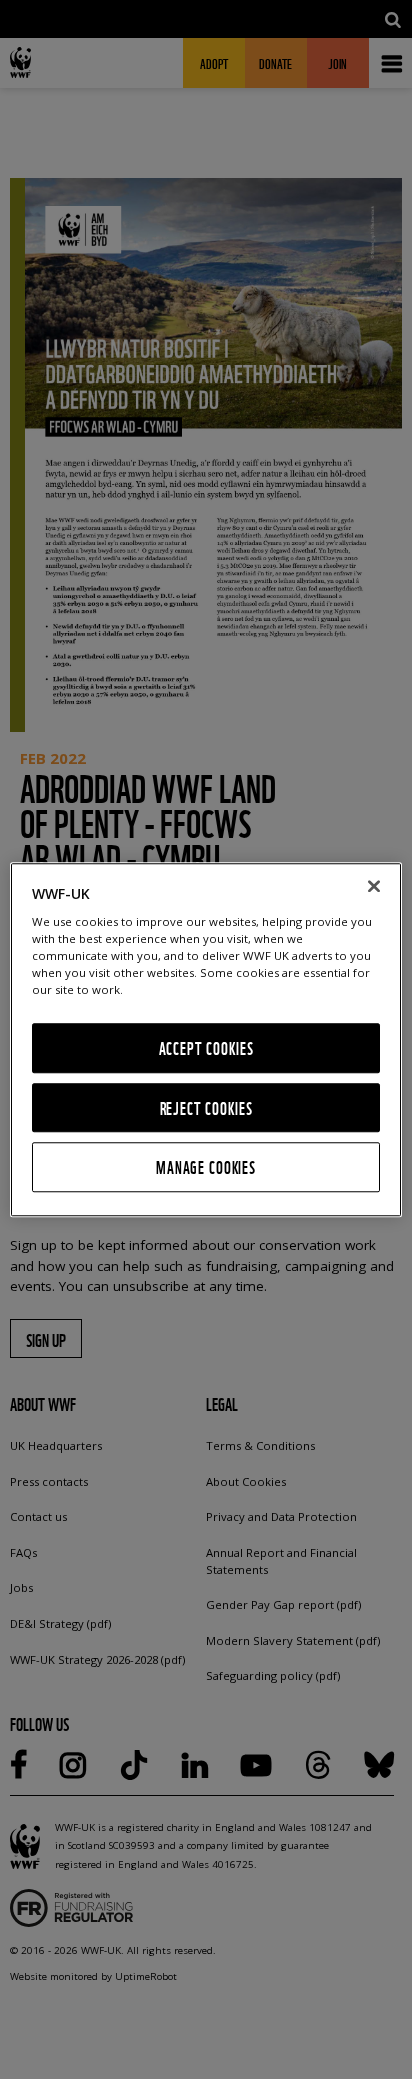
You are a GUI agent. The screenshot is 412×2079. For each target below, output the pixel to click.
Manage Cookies (206, 1167)
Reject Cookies (206, 1107)
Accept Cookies (206, 1048)
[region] (205, 1039)
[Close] (374, 886)
